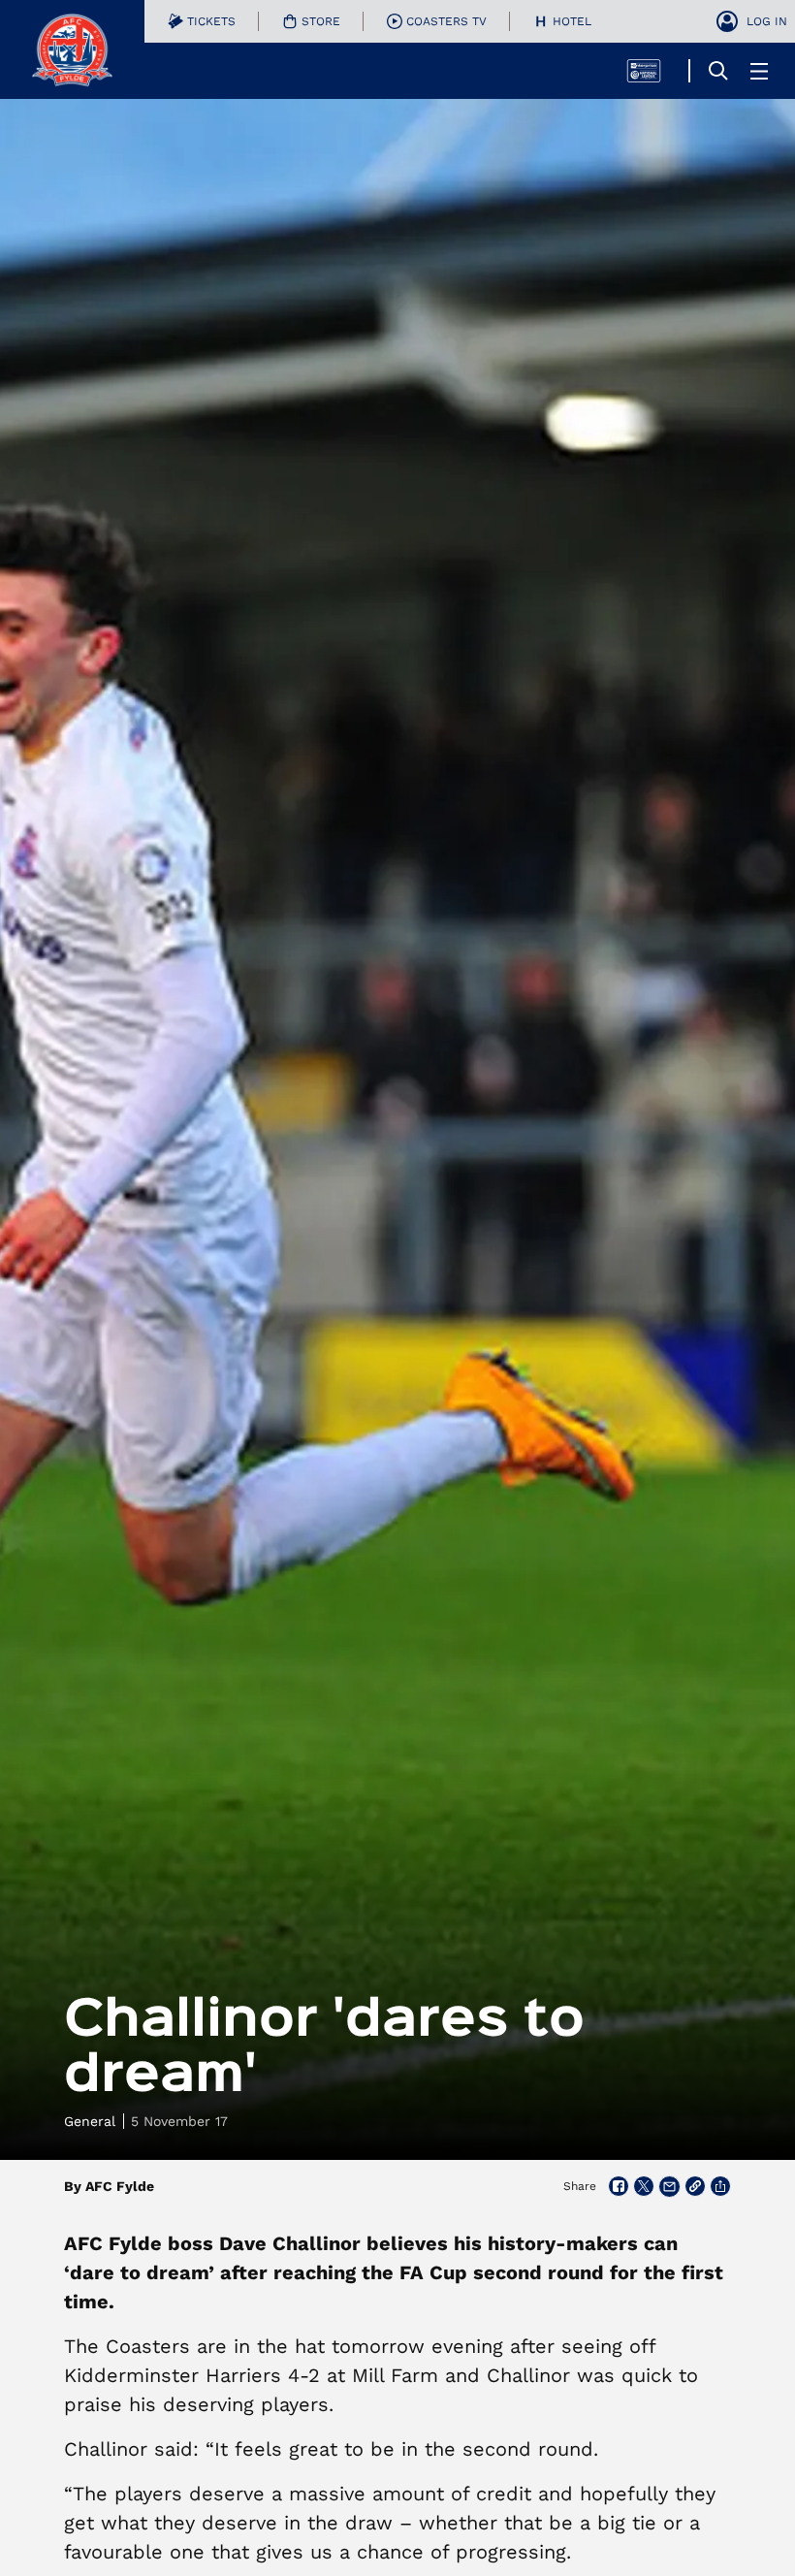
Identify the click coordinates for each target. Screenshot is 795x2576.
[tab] (202, 21)
